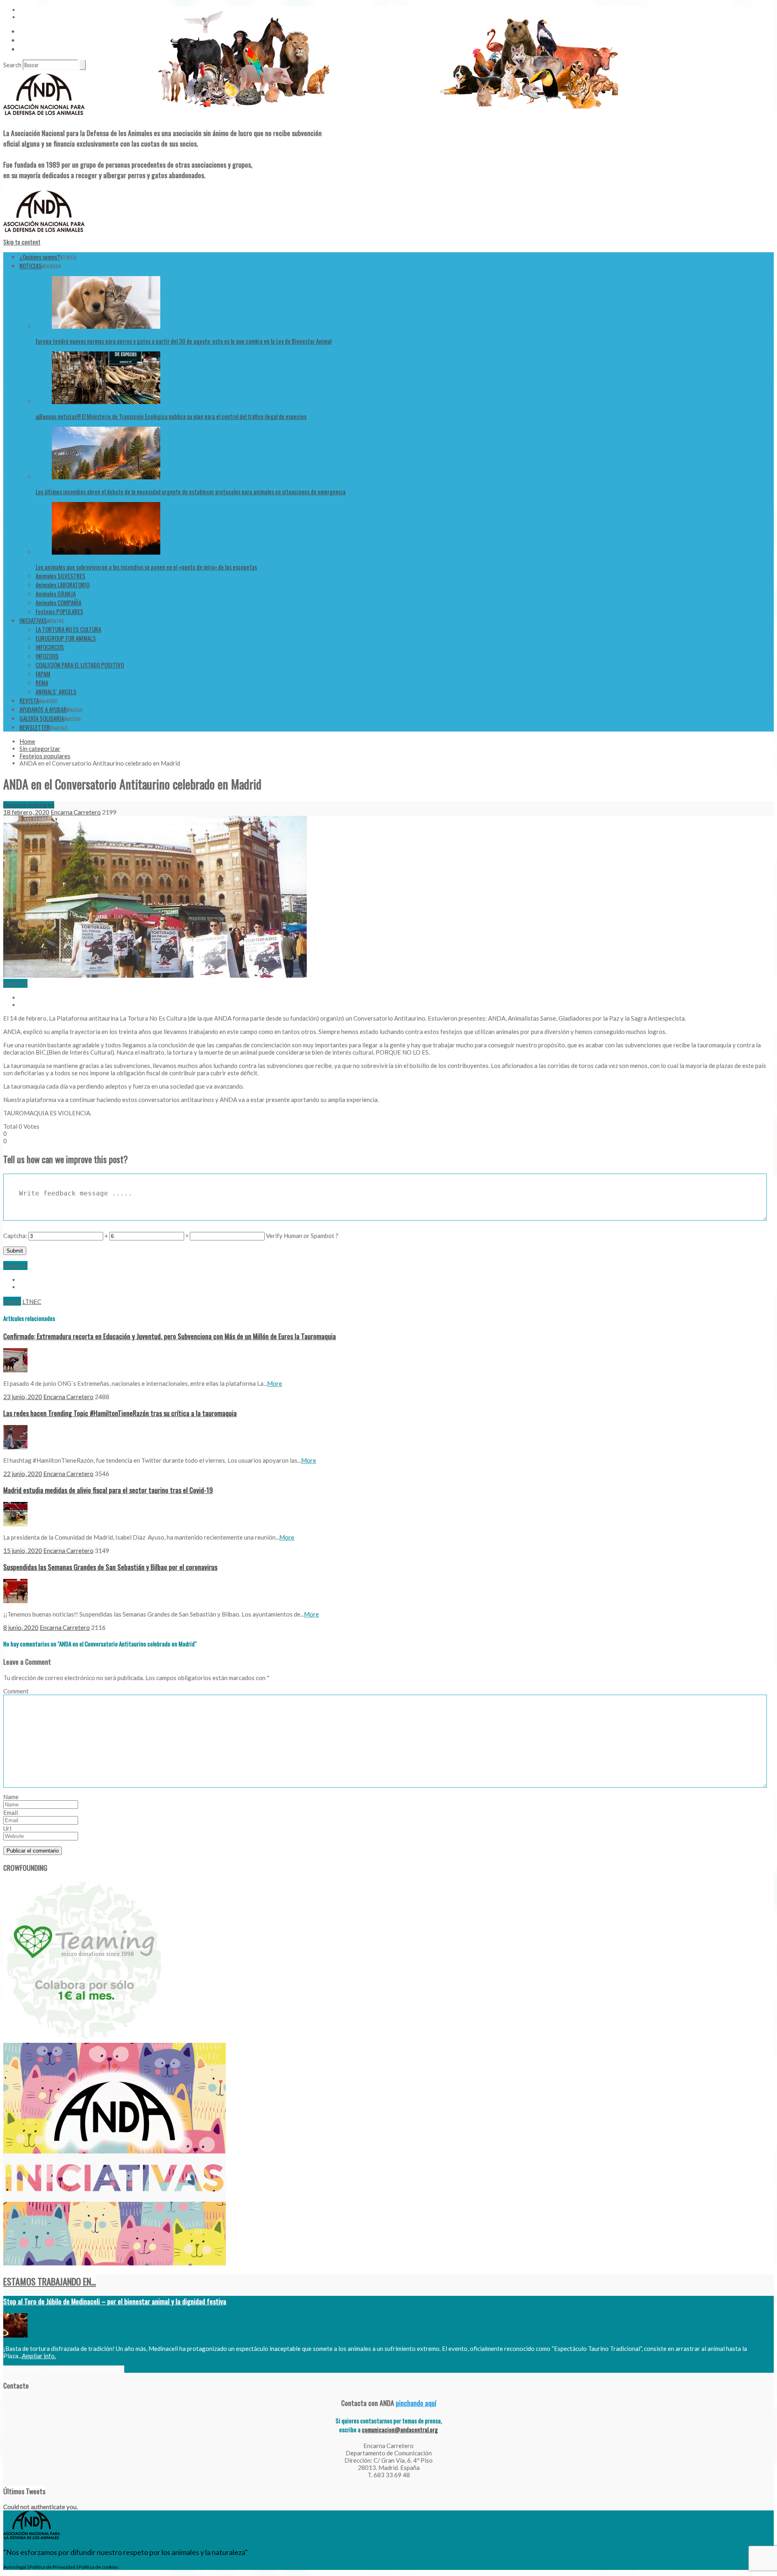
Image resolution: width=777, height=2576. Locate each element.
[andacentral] (44, 117)
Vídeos (27, 31)
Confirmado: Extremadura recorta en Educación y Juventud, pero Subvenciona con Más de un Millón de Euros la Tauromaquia (170, 1336)
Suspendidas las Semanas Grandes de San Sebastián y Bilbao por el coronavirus (110, 1567)
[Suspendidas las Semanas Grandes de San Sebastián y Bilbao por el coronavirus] (15, 1601)
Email (11, 1812)
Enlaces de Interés (41, 49)
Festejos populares (45, 756)
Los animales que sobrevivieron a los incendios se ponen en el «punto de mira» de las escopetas (146, 567)
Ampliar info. (39, 2356)
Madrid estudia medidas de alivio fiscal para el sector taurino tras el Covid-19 (108, 1490)
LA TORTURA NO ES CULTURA (68, 629)
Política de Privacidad (52, 2567)
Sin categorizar (40, 749)
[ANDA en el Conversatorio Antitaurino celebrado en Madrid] (155, 975)
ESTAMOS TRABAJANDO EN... (50, 2281)
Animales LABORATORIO (63, 585)
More (275, 1383)
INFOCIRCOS (50, 647)
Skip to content (22, 242)
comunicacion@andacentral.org (400, 2429)
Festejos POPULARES (59, 611)
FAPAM (43, 674)
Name (11, 1797)
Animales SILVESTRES (61, 576)
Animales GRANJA (56, 593)
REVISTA (29, 700)
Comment (16, 1691)
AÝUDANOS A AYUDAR (43, 709)
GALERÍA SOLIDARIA (42, 718)
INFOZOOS (47, 656)
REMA (42, 683)
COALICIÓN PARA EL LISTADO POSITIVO (80, 665)
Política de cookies (99, 2567)
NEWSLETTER (35, 727)
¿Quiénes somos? (40, 257)
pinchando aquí (416, 2403)
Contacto (31, 40)
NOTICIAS (31, 266)
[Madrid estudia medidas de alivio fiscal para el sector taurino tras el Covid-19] (15, 1524)
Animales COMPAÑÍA (58, 602)
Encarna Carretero (76, 812)
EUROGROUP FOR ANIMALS (66, 638)
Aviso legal (15, 2567)
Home (27, 741)
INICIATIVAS (33, 620)
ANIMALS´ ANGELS (56, 691)
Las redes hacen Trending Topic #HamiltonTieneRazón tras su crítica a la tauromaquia (120, 1413)
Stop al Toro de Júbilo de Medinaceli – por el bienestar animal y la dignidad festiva (115, 2301)
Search (12, 65)
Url (7, 1828)
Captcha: (15, 1236)
